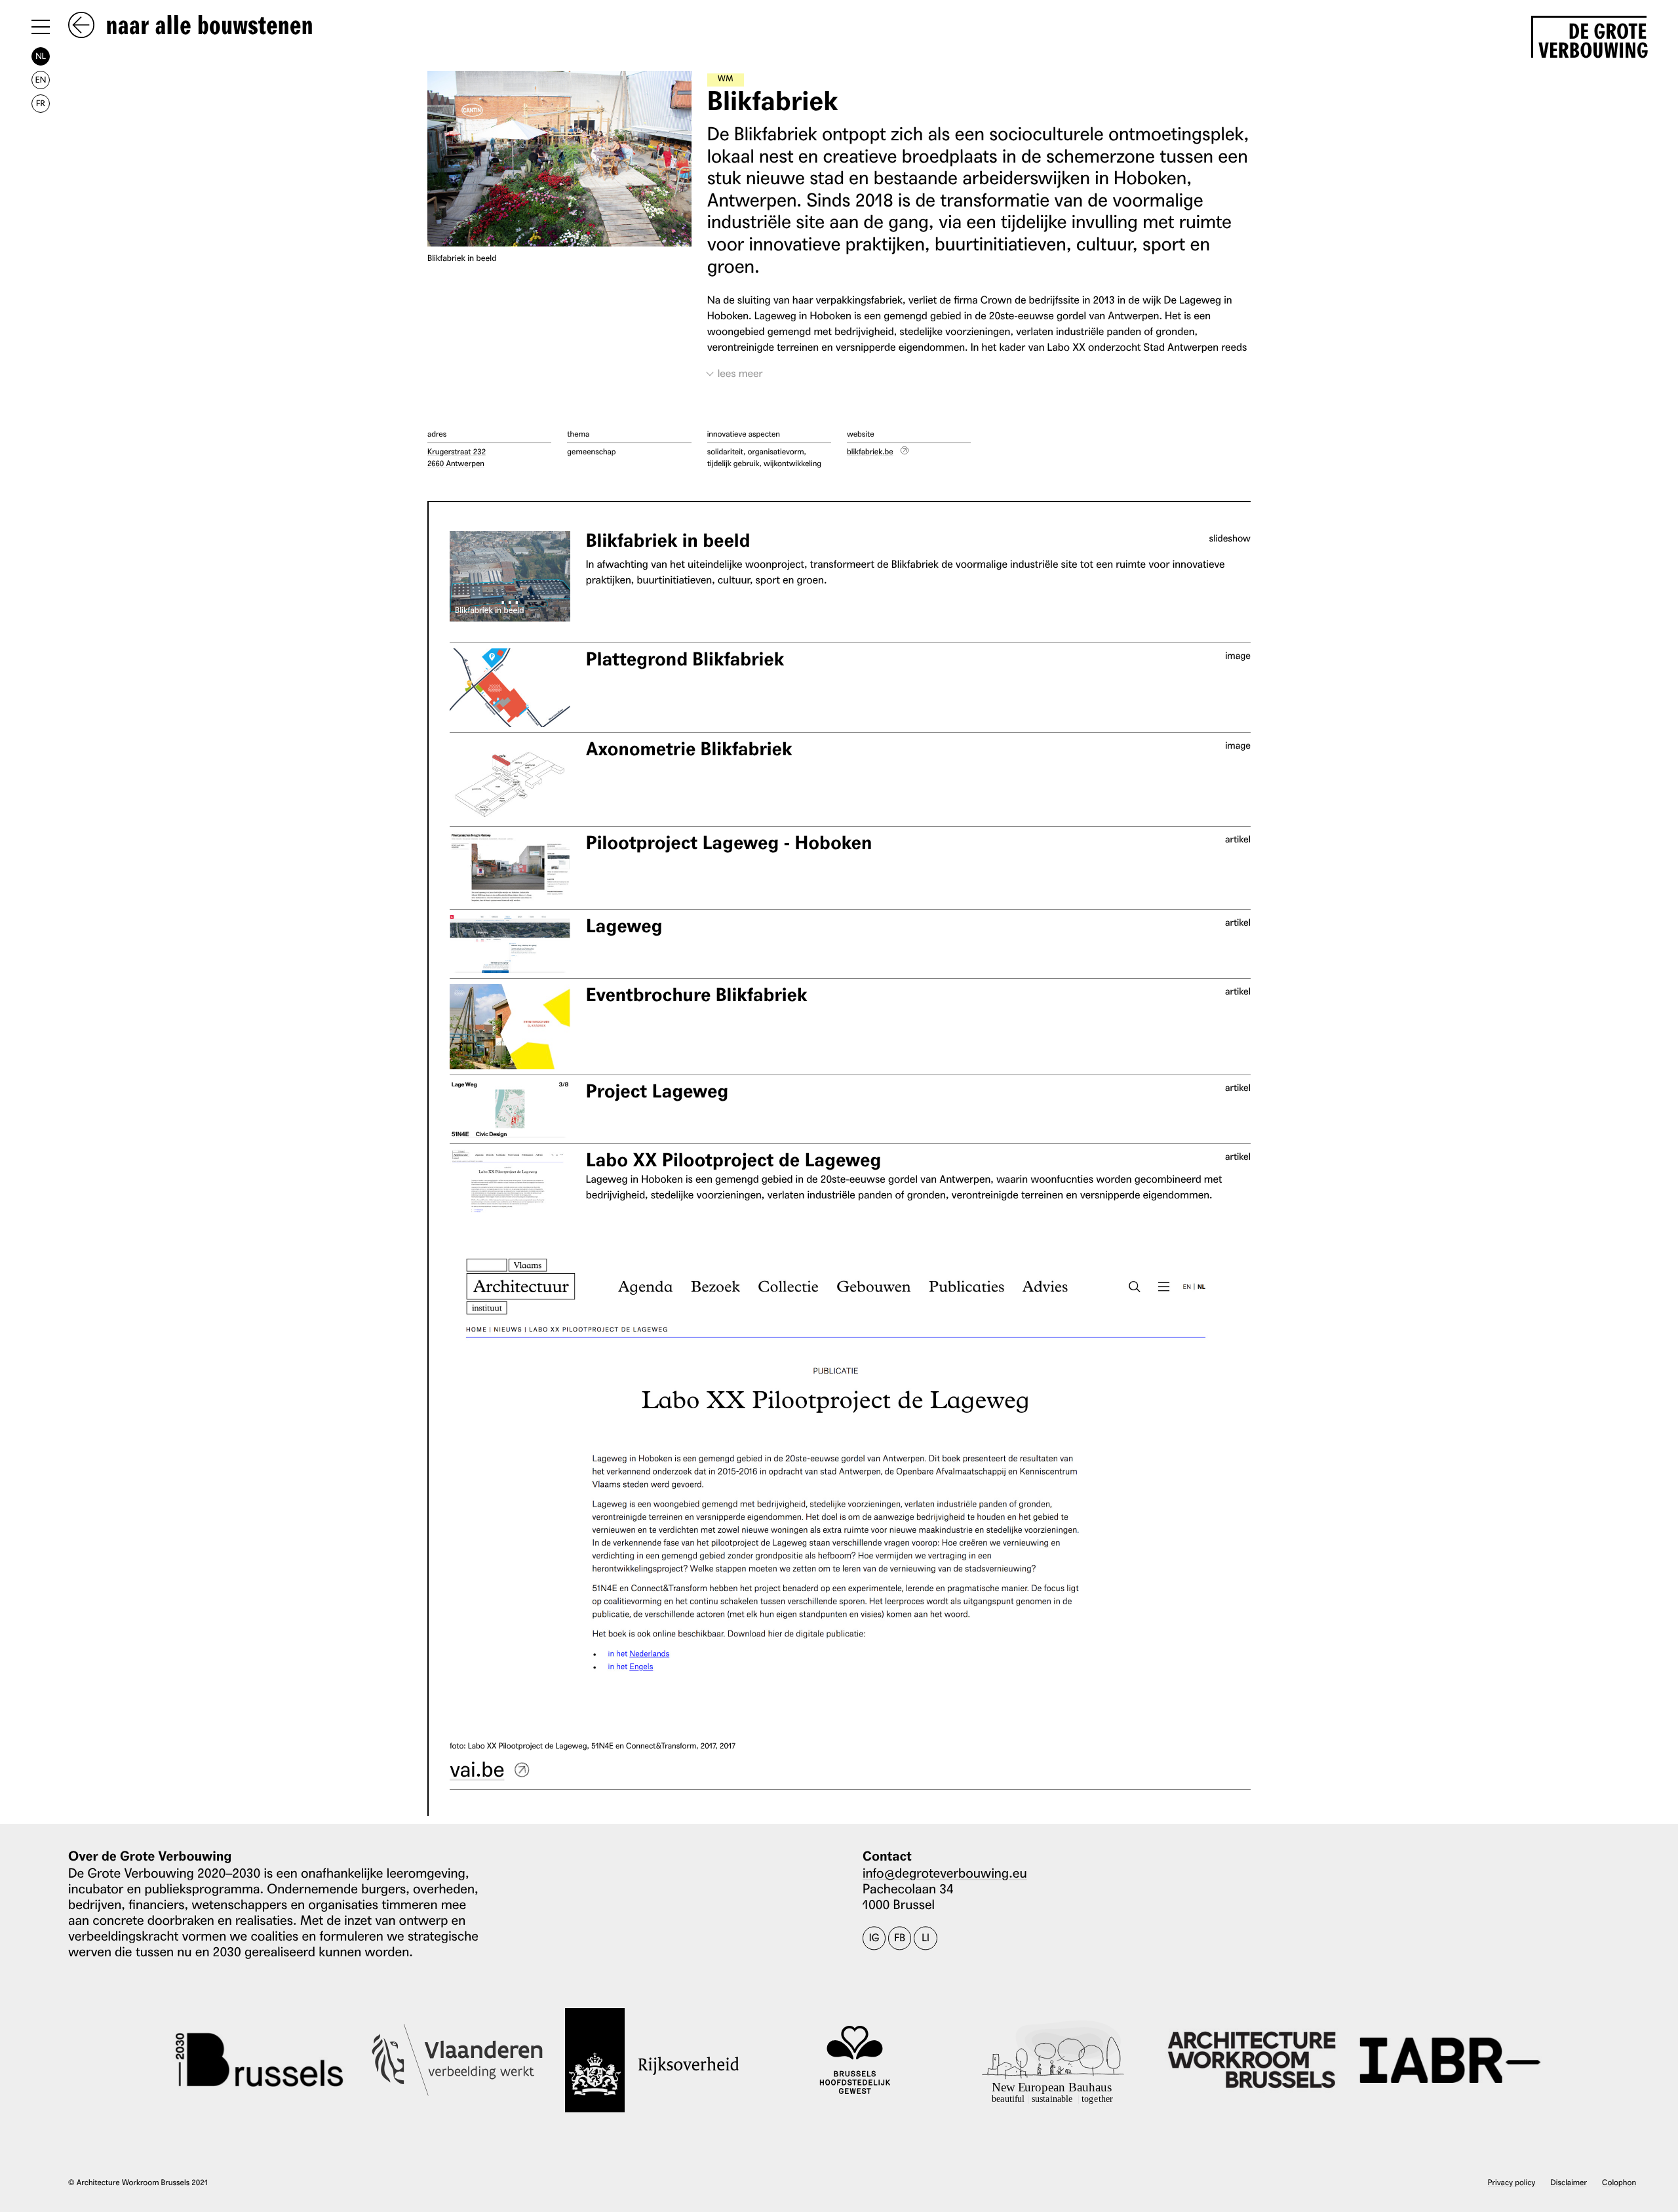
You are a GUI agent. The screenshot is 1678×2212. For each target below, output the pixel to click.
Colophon (1619, 2182)
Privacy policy (1512, 2182)
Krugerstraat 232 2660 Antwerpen (457, 457)
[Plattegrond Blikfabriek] (510, 688)
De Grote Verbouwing (1592, 38)
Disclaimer (1569, 2182)
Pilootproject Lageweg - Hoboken (729, 843)
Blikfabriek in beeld (668, 541)
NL (41, 56)
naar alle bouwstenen (206, 26)
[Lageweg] (510, 944)
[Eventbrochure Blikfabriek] (510, 1027)
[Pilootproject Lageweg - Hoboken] (510, 868)
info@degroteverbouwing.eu (945, 1872)
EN (41, 80)
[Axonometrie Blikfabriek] (510, 780)
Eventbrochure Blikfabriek (697, 995)
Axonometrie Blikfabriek (689, 749)
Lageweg (624, 926)
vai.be (477, 1768)
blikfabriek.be (870, 451)
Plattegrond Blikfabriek (685, 659)
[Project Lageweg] (510, 1109)
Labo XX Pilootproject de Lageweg (734, 1160)
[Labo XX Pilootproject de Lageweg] (510, 1183)
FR (41, 103)
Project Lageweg (657, 1091)
